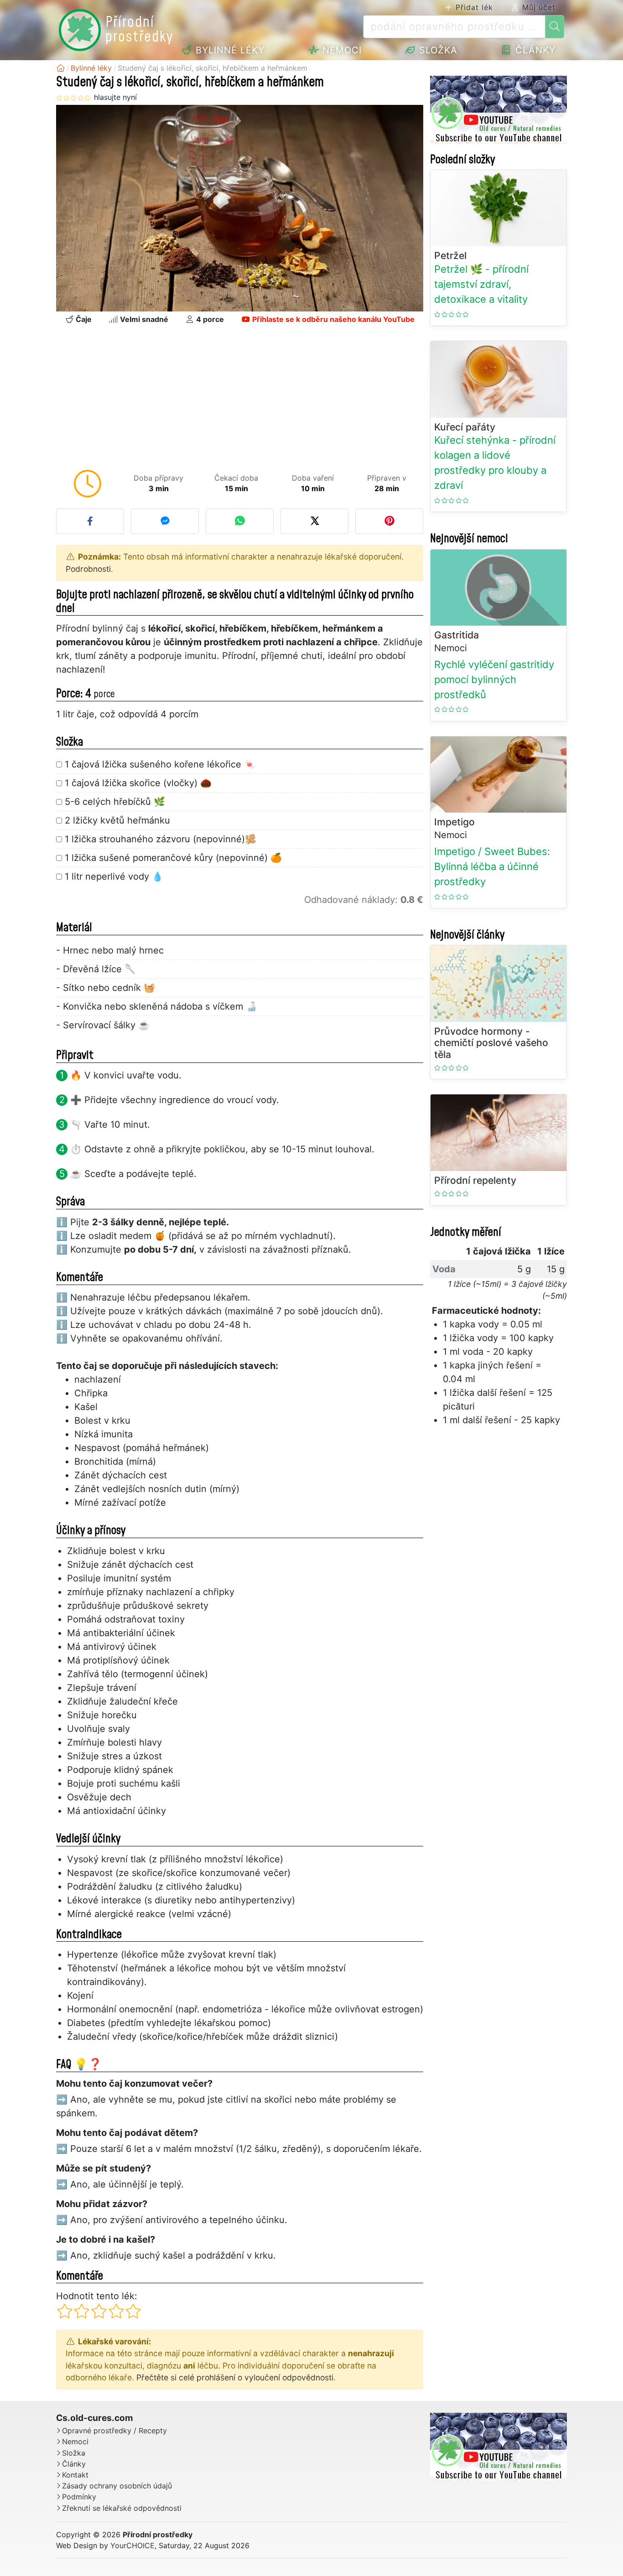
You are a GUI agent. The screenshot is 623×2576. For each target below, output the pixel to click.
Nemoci (340, 50)
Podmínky (79, 2497)
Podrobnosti (88, 569)
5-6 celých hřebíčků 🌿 (115, 802)
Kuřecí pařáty (465, 427)
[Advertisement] (240, 399)
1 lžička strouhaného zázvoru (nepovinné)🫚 (161, 839)
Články (534, 50)
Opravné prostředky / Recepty (114, 2431)
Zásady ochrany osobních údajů (117, 2486)
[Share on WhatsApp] (240, 521)
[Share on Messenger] (165, 521)
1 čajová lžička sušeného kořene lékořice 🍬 (160, 764)
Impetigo (454, 822)
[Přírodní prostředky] (61, 68)
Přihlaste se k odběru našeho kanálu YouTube (332, 319)
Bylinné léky (228, 50)
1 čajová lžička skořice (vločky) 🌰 (138, 783)
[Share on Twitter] (314, 521)
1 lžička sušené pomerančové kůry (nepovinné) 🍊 (173, 858)
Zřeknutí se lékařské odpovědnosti (122, 2508)
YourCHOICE (132, 2545)
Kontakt (75, 2475)
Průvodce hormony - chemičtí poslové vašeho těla (491, 1043)
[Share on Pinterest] (389, 521)
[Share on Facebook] (90, 521)
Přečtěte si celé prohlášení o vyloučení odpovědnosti (235, 2377)
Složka (437, 50)
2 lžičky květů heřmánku (117, 820)
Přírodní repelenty (475, 1180)
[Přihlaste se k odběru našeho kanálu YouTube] (498, 110)
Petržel (450, 256)
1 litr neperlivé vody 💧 (114, 876)
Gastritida (457, 635)
